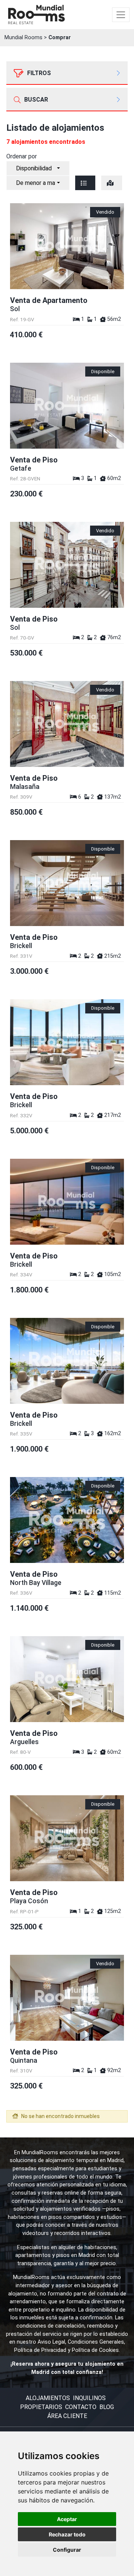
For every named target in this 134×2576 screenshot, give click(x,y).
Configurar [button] (67, 2550)
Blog (107, 2407)
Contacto (81, 2407)
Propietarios (41, 2407)
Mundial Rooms (23, 38)
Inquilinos (89, 2398)
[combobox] (38, 168)
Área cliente (67, 2416)
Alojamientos (48, 2398)
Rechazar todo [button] (67, 2534)
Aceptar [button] (67, 2519)
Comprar (60, 38)
